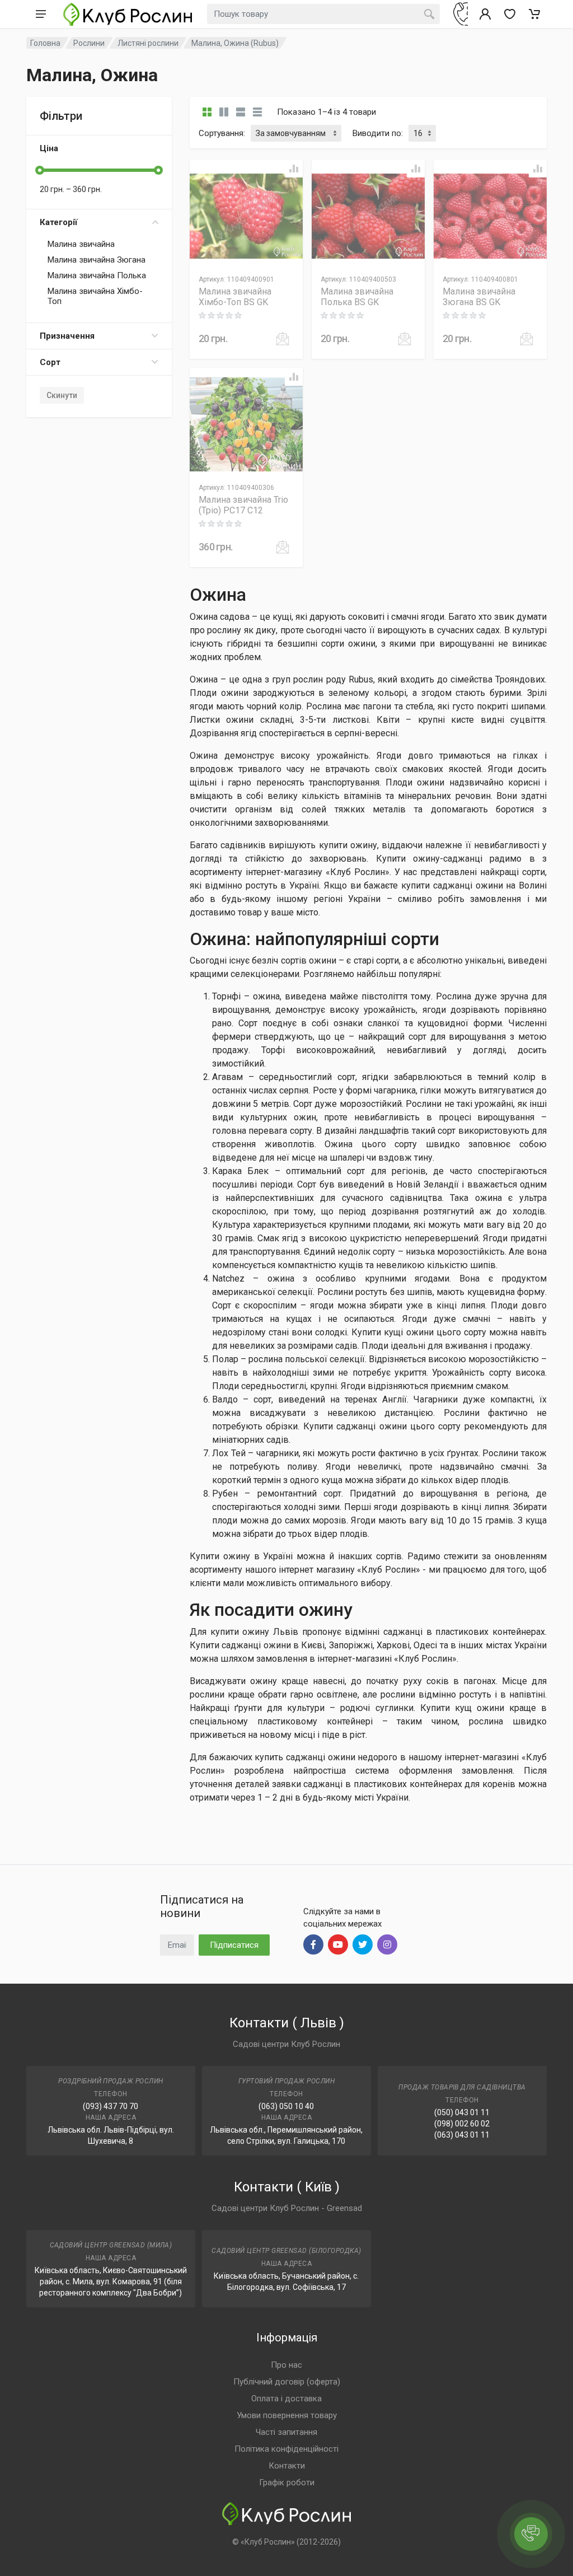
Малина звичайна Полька (97, 275)
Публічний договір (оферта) (287, 2382)
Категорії (58, 222)
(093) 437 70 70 (111, 2106)
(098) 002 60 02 (462, 2124)
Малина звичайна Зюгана (97, 260)
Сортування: (222, 133)
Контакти (287, 2466)
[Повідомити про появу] (283, 339)
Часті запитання (286, 2432)
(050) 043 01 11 (462, 2112)
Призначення (67, 336)
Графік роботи (287, 2483)
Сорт (50, 362)
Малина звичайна (81, 244)
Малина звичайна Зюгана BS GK (479, 297)
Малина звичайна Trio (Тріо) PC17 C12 (243, 505)
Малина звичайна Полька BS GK (357, 297)
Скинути (62, 395)
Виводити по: (378, 133)
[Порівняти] (294, 169)
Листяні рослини (148, 43)
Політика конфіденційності (286, 2449)
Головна (45, 43)
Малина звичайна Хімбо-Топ (95, 296)
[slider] (40, 170)
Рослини (89, 43)
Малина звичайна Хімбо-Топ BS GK (235, 297)
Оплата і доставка (286, 2399)
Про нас (286, 2365)
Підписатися (234, 1945)
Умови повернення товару (287, 2415)
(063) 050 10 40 (286, 2106)
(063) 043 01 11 (462, 2135)
